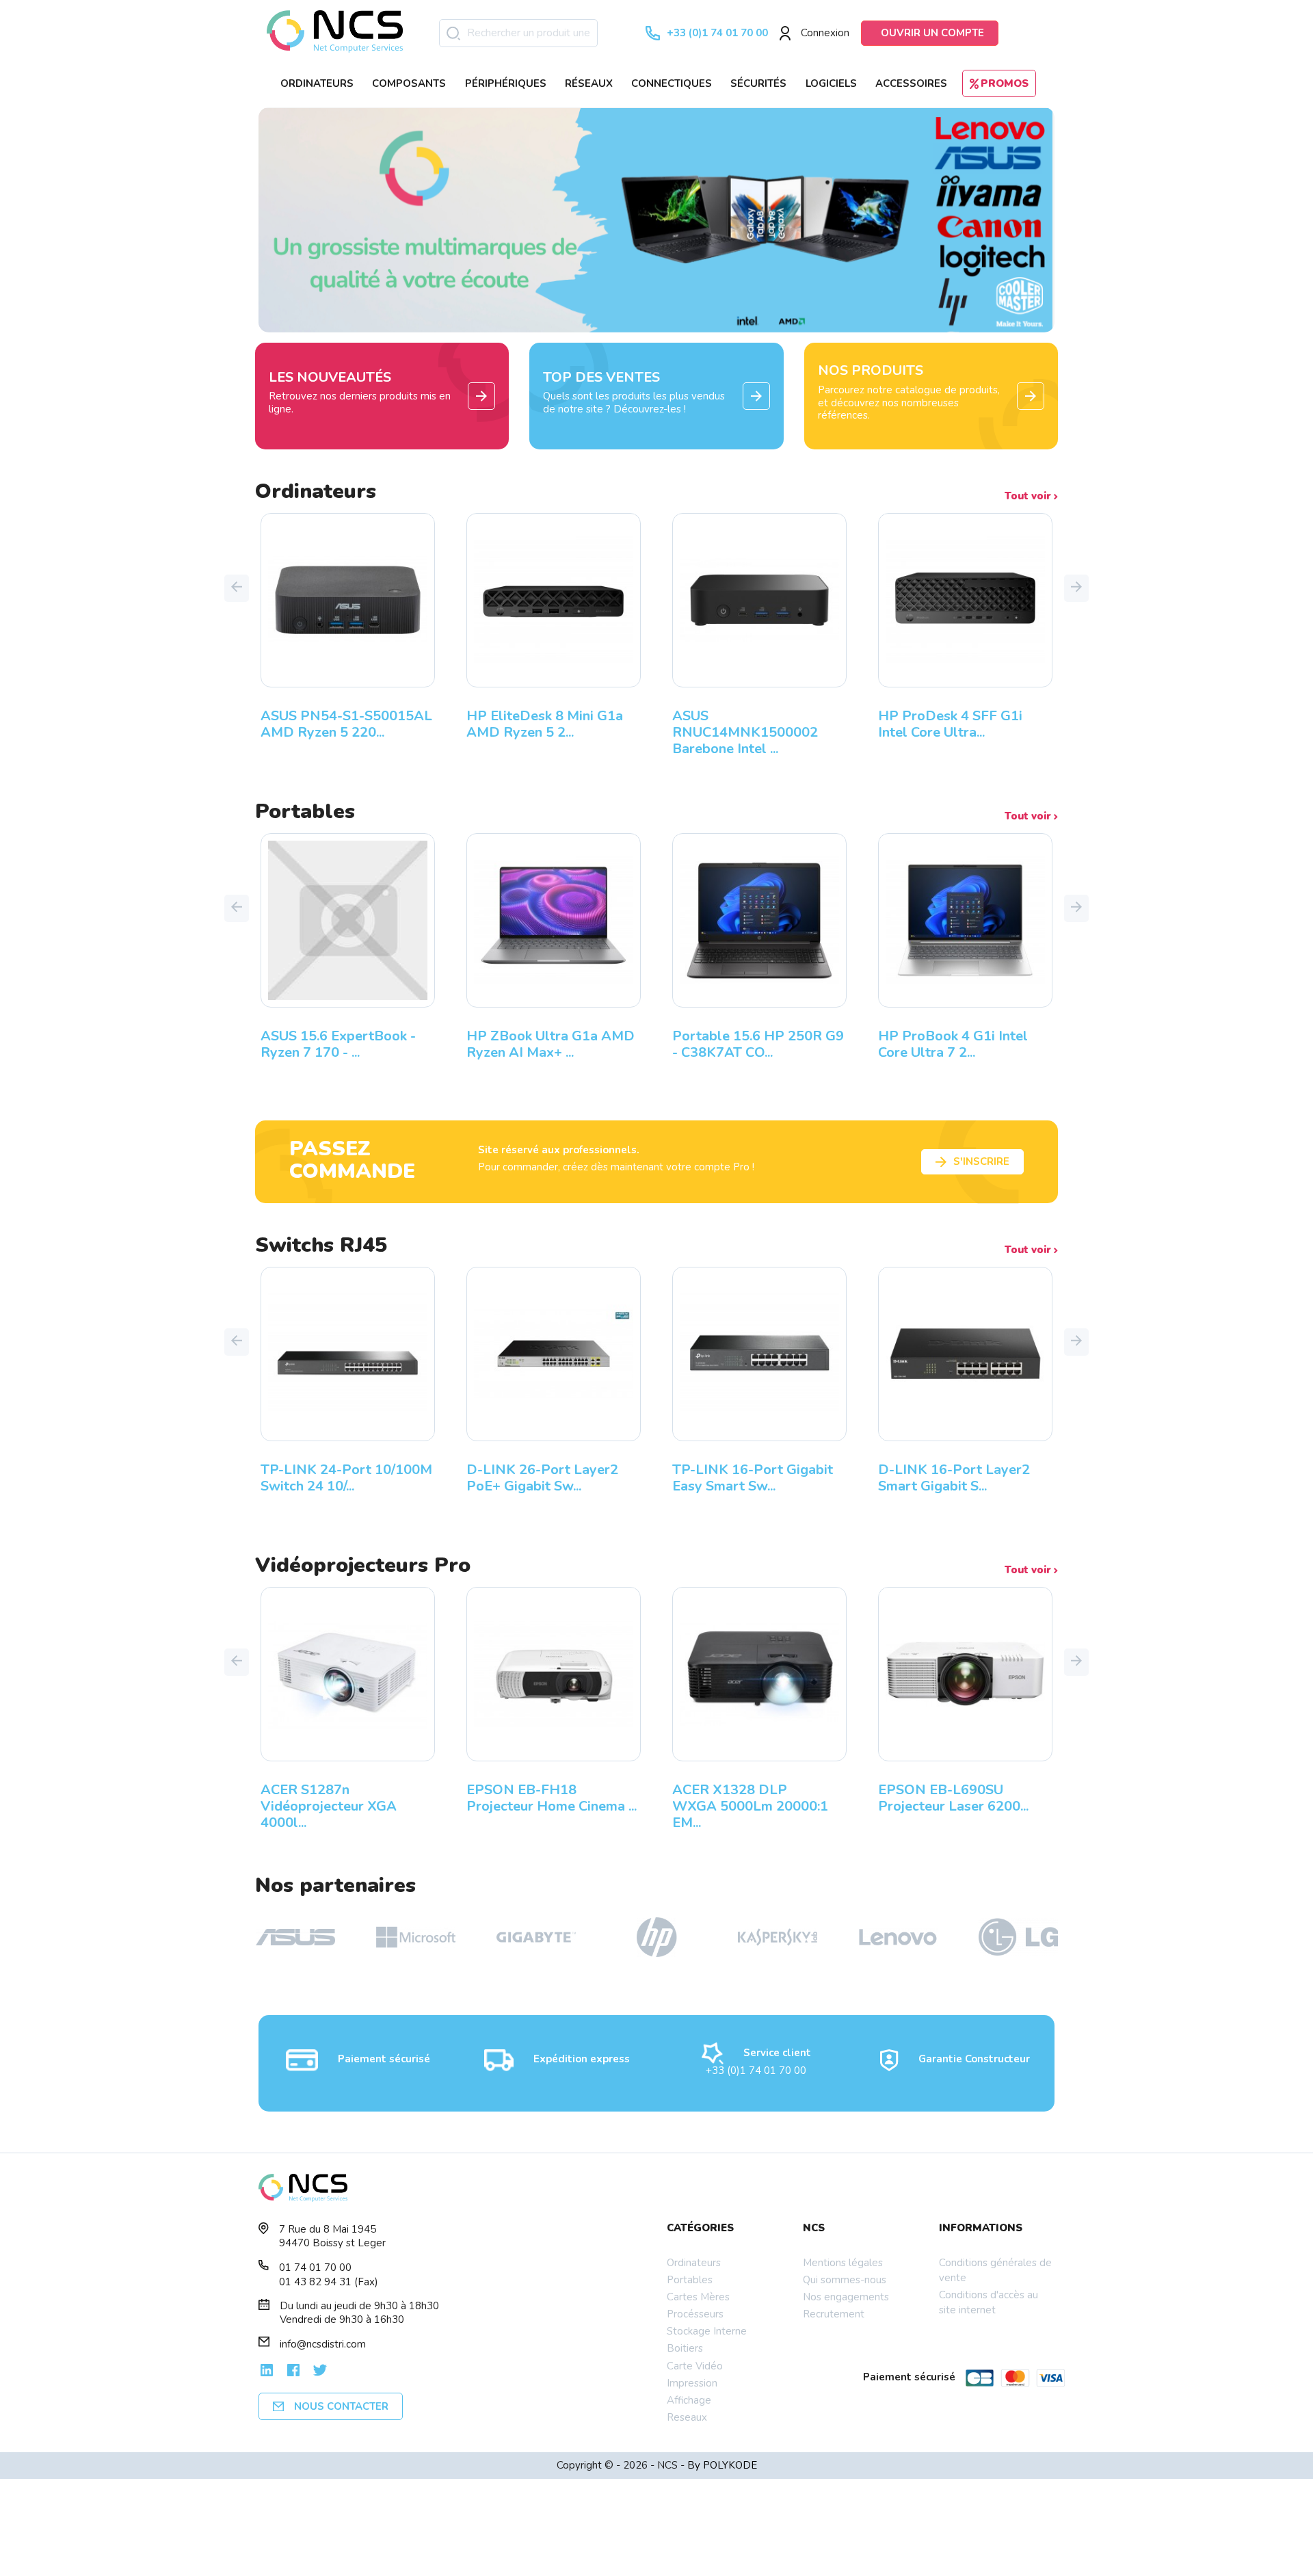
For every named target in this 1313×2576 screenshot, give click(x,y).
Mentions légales (843, 2263)
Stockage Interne (707, 2331)
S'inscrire (981, 1161)
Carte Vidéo (695, 2366)
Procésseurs (695, 2314)
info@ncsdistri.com (323, 2344)
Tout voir (1029, 496)
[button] (237, 588)
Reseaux (687, 2417)
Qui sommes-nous (845, 2280)
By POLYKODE (722, 2465)
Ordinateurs (694, 2263)
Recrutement (834, 2314)
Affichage (689, 2400)
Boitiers (685, 2348)
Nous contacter (341, 2406)
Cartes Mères (698, 2297)
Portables (690, 2280)
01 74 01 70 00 (315, 2268)
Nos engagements (846, 2297)
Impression (692, 2383)
